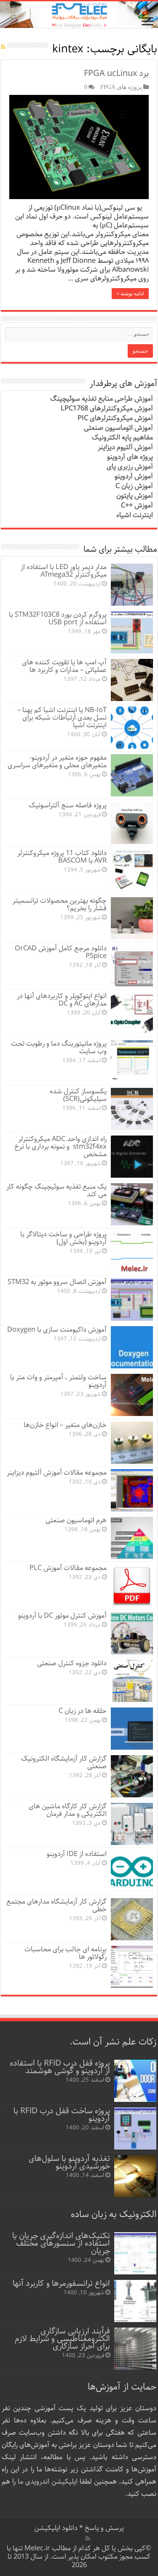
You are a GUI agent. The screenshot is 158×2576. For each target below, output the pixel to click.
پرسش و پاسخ (103, 2528)
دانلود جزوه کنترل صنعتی (72, 1663)
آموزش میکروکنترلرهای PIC (115, 418)
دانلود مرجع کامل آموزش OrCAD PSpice (61, 952)
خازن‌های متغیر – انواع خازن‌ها (65, 1425)
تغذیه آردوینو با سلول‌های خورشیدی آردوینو (69, 2162)
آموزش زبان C (134, 486)
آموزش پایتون (135, 496)
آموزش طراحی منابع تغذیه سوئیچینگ (102, 399)
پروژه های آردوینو (130, 457)
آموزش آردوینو (134, 476)
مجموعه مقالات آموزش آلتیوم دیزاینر (57, 1473)
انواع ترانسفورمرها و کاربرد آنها (61, 2283)
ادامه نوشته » (130, 294)
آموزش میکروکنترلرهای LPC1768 (107, 409)
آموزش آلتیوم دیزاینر (125, 447)
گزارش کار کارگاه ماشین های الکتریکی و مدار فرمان (68, 1810)
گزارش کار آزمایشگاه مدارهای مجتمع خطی (56, 1906)
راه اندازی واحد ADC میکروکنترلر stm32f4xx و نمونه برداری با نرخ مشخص (60, 1147)
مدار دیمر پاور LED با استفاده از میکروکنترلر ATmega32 (64, 571)
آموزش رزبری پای (130, 467)
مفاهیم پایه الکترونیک (122, 438)
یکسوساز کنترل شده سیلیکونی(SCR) (78, 1095)
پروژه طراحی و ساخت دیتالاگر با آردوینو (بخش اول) (63, 1238)
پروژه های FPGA (121, 87)
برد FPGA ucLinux (116, 74)
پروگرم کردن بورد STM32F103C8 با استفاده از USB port (58, 619)
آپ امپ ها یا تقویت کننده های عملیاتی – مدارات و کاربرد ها (64, 666)
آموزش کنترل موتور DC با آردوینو (62, 1616)
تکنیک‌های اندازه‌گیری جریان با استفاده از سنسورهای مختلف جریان (61, 2243)
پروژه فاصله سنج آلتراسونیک (68, 805)
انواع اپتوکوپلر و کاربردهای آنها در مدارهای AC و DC (62, 1000)
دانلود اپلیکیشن (56, 2528)
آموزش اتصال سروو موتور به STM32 (57, 1282)
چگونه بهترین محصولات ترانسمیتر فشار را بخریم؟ (60, 905)
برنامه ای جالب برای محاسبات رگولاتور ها (66, 1953)
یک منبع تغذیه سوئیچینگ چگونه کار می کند (56, 1191)
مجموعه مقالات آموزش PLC (68, 1568)
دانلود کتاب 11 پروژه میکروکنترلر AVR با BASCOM (62, 857)
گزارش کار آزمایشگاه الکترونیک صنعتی (64, 1763)
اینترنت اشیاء (135, 515)
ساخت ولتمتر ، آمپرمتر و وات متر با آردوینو (58, 1381)
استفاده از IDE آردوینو (77, 1854)
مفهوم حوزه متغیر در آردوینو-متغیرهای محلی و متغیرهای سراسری (57, 762)
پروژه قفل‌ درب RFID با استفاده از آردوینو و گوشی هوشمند (60, 2067)
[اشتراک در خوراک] (3, 47)
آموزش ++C (137, 506)
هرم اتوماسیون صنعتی (76, 1520)
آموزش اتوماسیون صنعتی (118, 428)
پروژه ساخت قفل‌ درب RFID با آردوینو (62, 2115)
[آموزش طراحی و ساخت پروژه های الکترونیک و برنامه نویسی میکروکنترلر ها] (79, 15)
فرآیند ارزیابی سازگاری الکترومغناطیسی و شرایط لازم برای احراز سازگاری (62, 2339)
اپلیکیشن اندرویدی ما (48, 2482)
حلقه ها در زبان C (83, 1711)
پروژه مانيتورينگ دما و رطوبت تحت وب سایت (59, 1048)
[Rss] (88, 2538)
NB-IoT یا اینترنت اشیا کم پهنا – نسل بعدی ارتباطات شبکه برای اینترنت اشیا (62, 718)
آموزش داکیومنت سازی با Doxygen (57, 1330)
